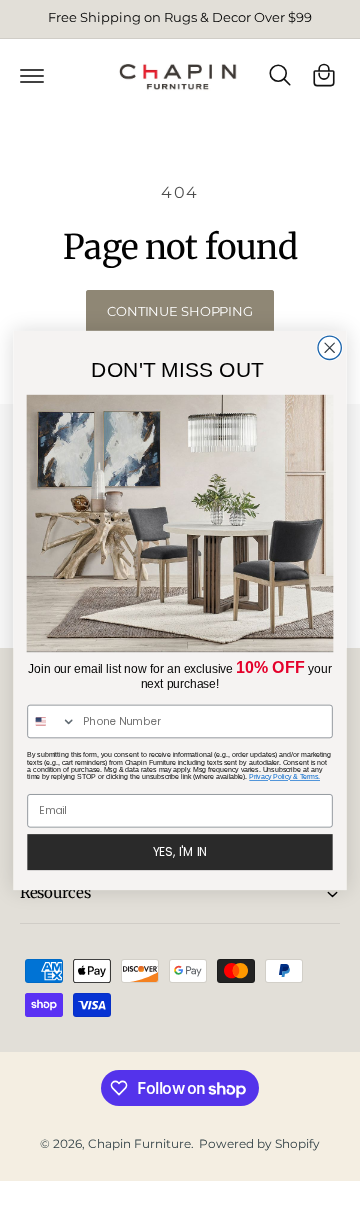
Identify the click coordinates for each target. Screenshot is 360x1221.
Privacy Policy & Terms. (284, 776)
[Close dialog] (329, 347)
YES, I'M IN (180, 851)
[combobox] (52, 721)
